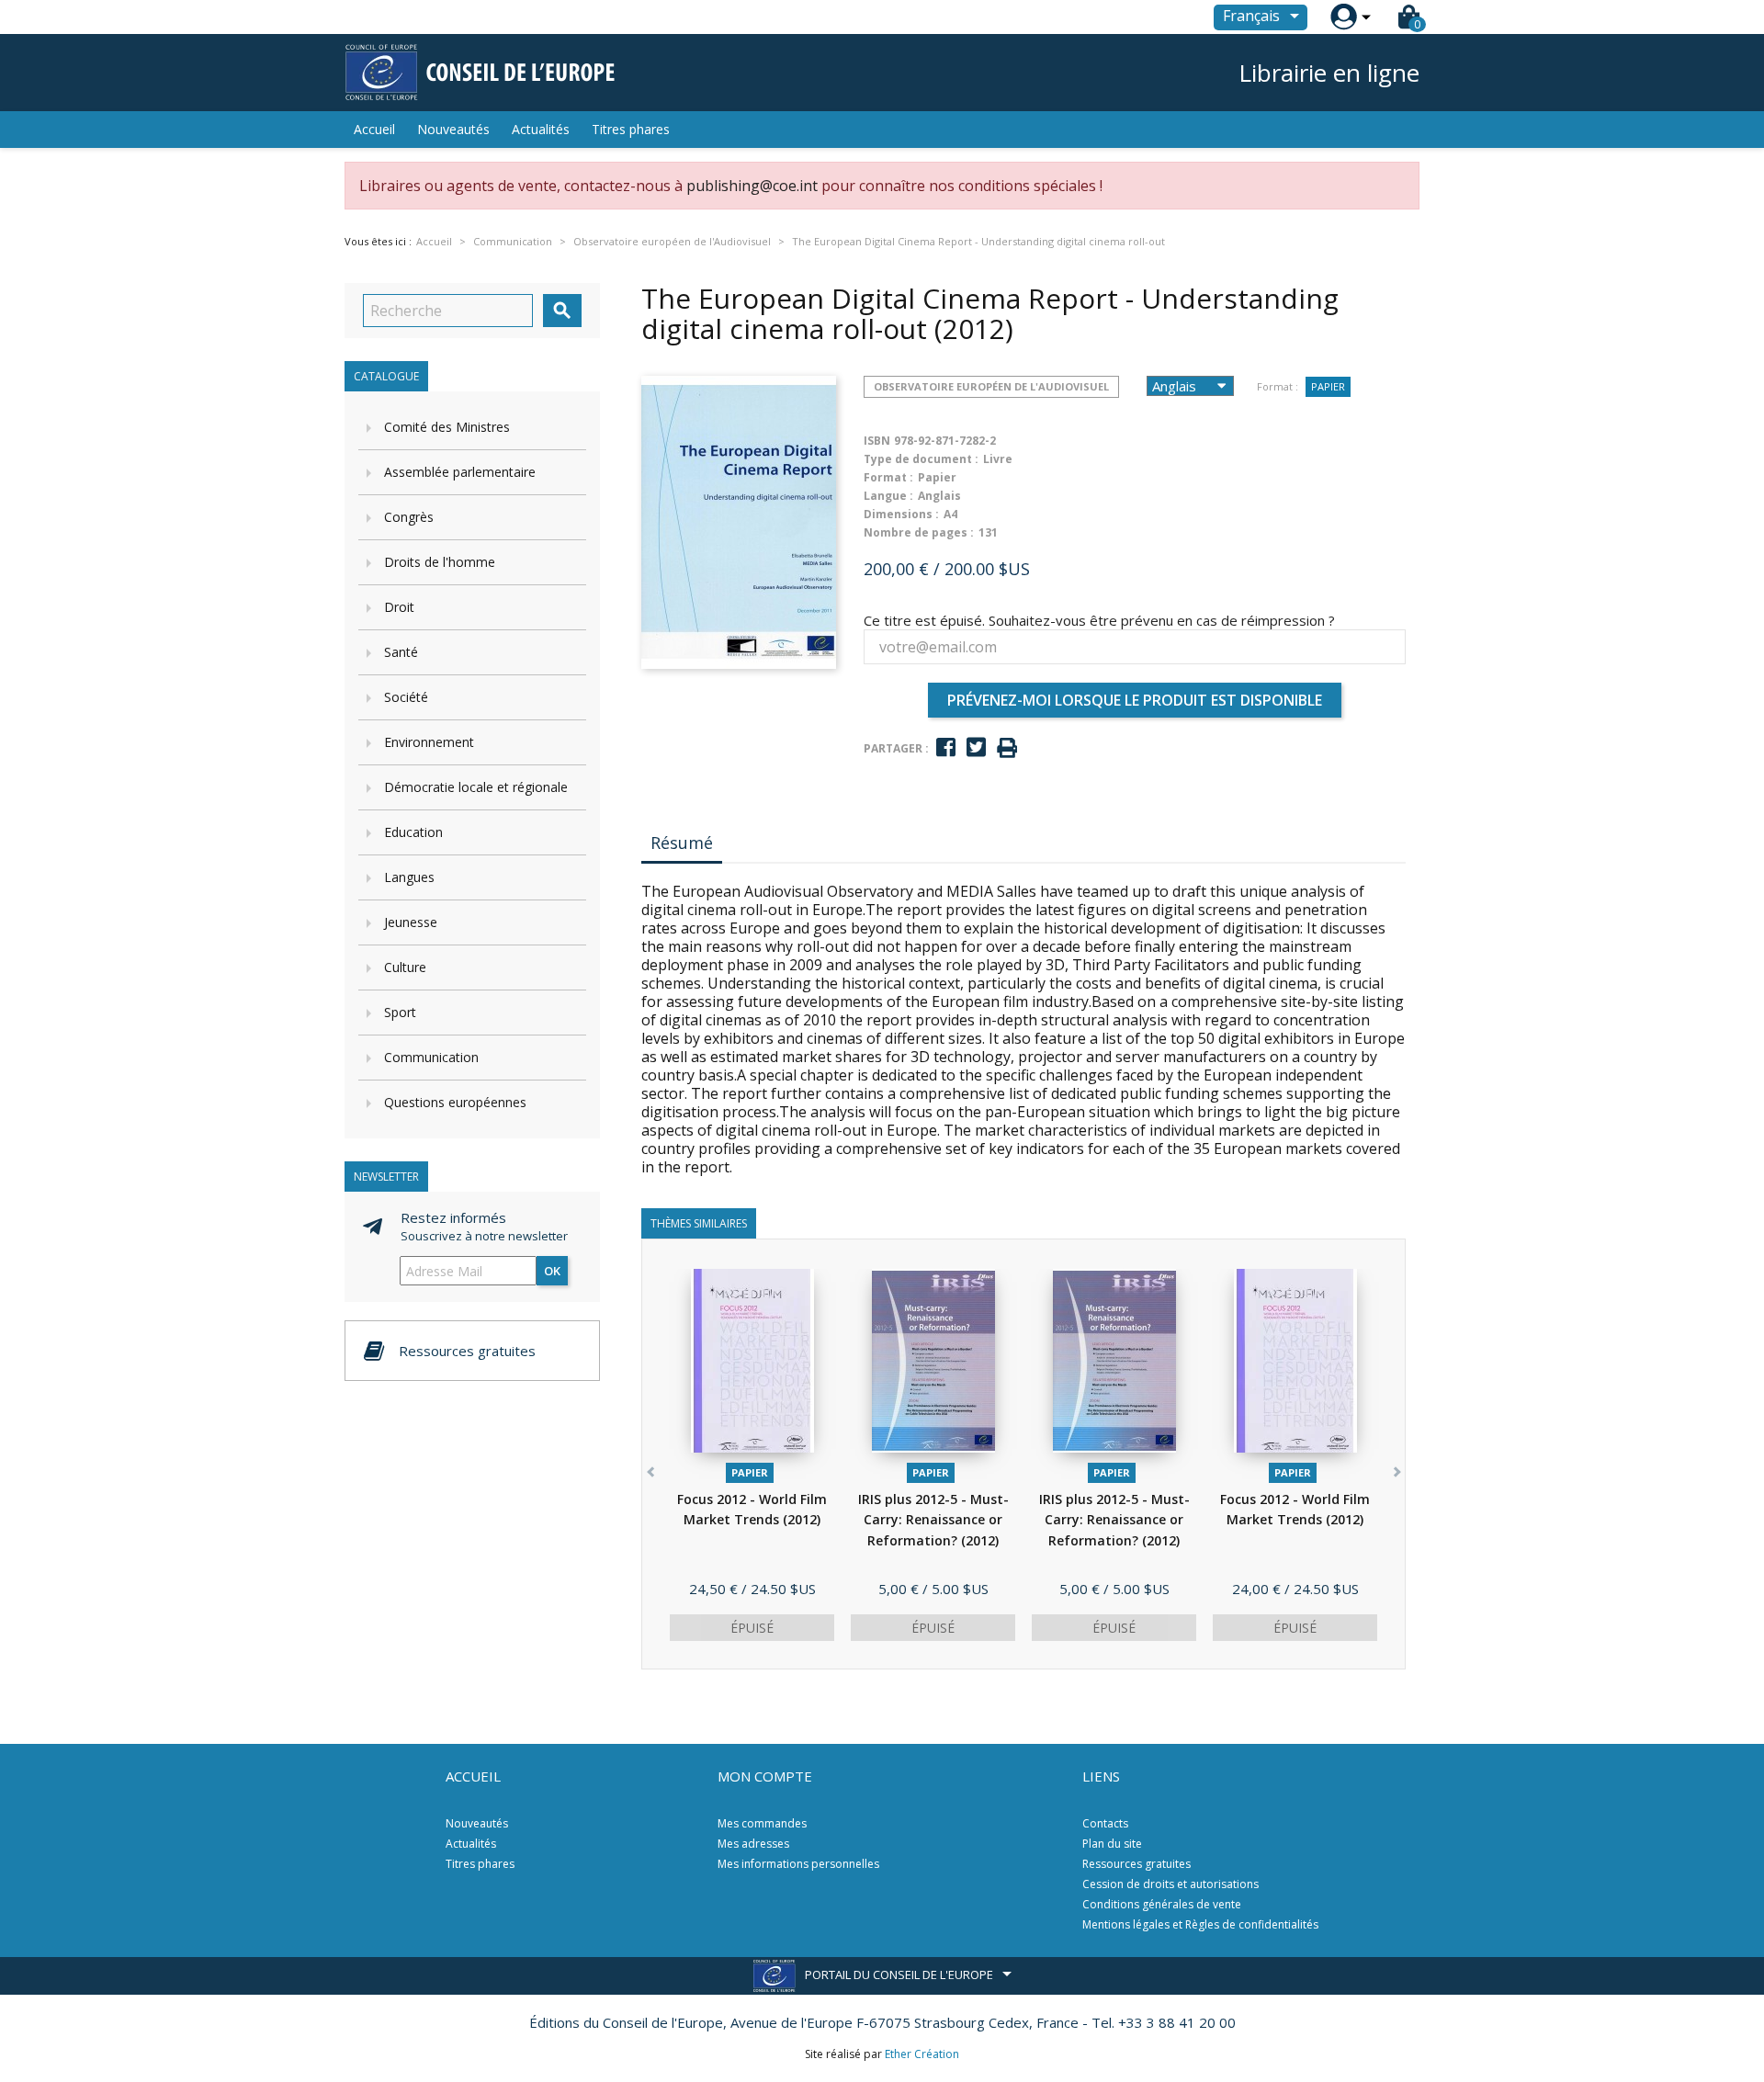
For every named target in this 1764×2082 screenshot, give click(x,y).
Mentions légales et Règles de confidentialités (1200, 1924)
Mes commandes (762, 1823)
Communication (431, 1057)
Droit (399, 607)
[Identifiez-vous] (1344, 17)
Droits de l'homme (440, 562)
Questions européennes (455, 1102)
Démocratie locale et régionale (476, 787)
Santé (401, 652)
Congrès (409, 517)
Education (413, 832)
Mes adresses (753, 1844)
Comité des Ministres (447, 427)
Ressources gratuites (1136, 1864)
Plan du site (1112, 1844)
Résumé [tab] (682, 843)
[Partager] (946, 747)
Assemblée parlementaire (460, 472)
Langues (409, 877)
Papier (1328, 386)
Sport (400, 1012)
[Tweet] (976, 747)
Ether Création (922, 2054)
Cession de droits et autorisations (1170, 1884)
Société (406, 697)
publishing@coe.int (752, 186)
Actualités (541, 129)
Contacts (1105, 1823)
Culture (405, 967)
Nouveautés (453, 129)
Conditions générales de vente (1162, 1904)
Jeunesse (411, 922)
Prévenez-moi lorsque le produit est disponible (1135, 700)
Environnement (429, 742)
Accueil (374, 129)
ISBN (877, 441)
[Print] (1007, 748)
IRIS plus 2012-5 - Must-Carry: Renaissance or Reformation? (933, 1520)
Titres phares (631, 129)
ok (552, 1271)
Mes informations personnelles (798, 1864)
